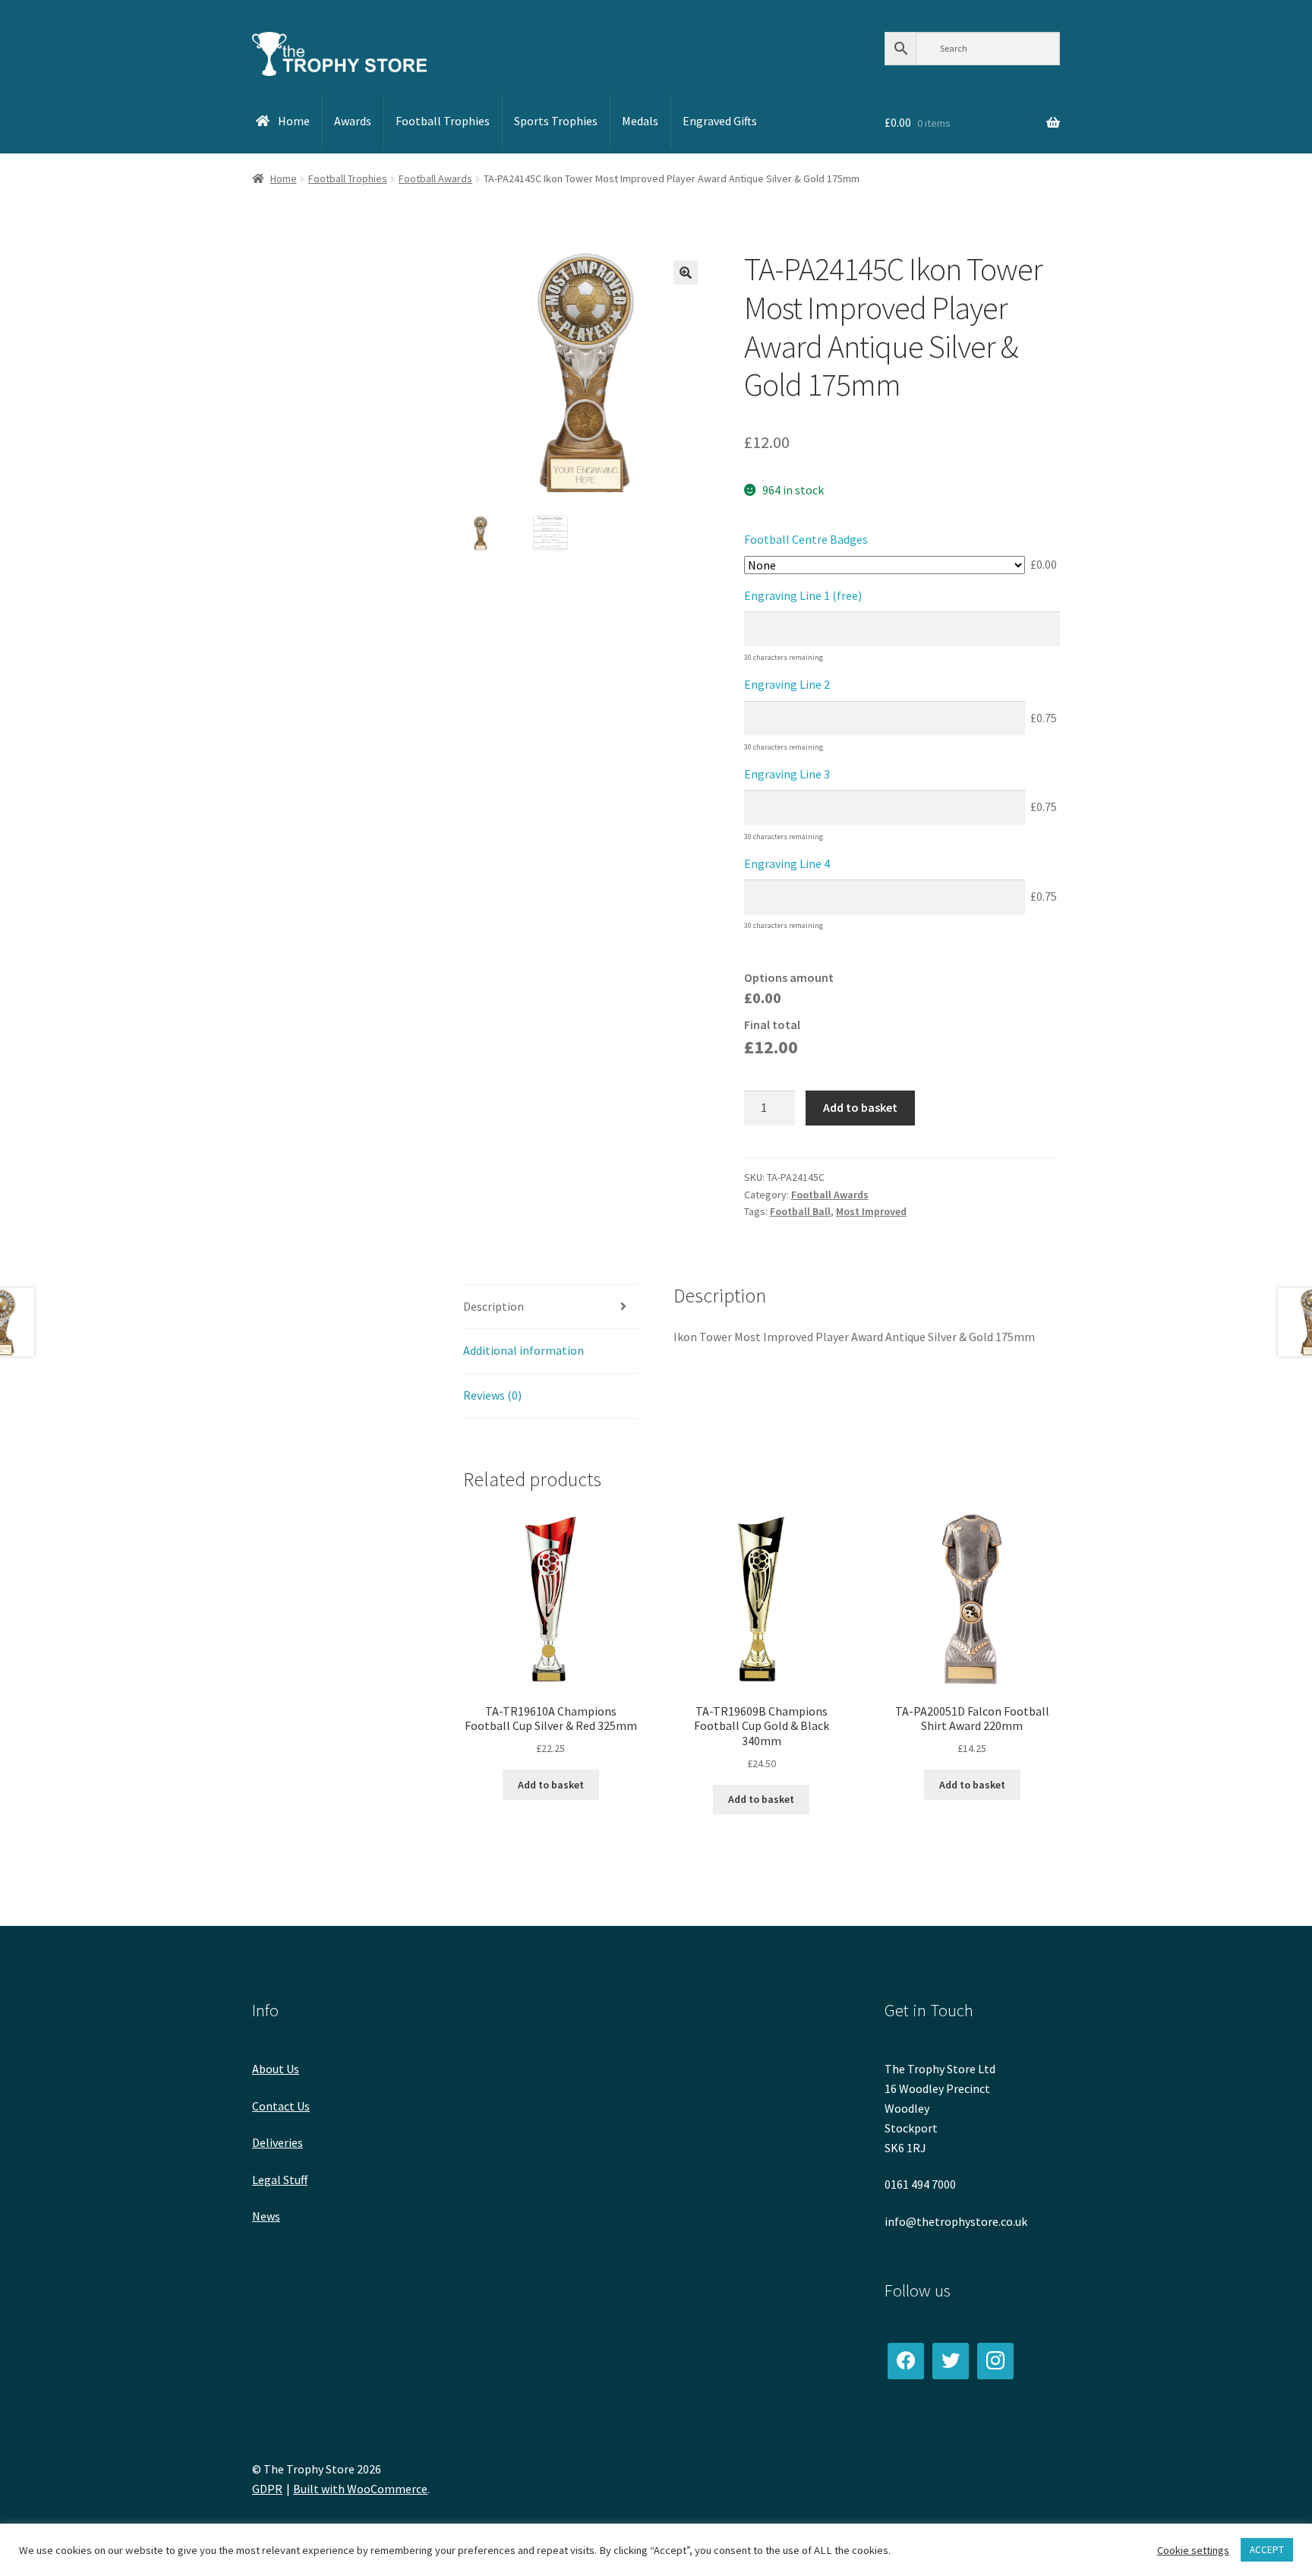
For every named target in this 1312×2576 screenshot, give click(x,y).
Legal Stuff (280, 2180)
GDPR (267, 2489)
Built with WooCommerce (360, 2489)
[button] (686, 273)
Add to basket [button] (551, 1785)
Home (284, 178)
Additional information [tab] (524, 1350)
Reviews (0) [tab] (492, 1395)
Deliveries (278, 2142)
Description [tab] (494, 1306)
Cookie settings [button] (1193, 2550)
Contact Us (281, 2106)
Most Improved (871, 1211)
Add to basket (860, 1107)
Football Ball (800, 1211)
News (266, 2216)
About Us (276, 2069)
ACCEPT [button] (1267, 2550)
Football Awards (435, 178)
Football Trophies (348, 178)
